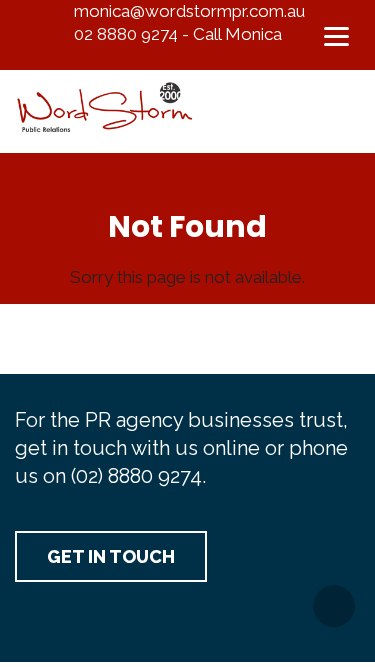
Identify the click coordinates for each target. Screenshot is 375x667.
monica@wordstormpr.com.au (189, 11)
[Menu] (336, 35)
